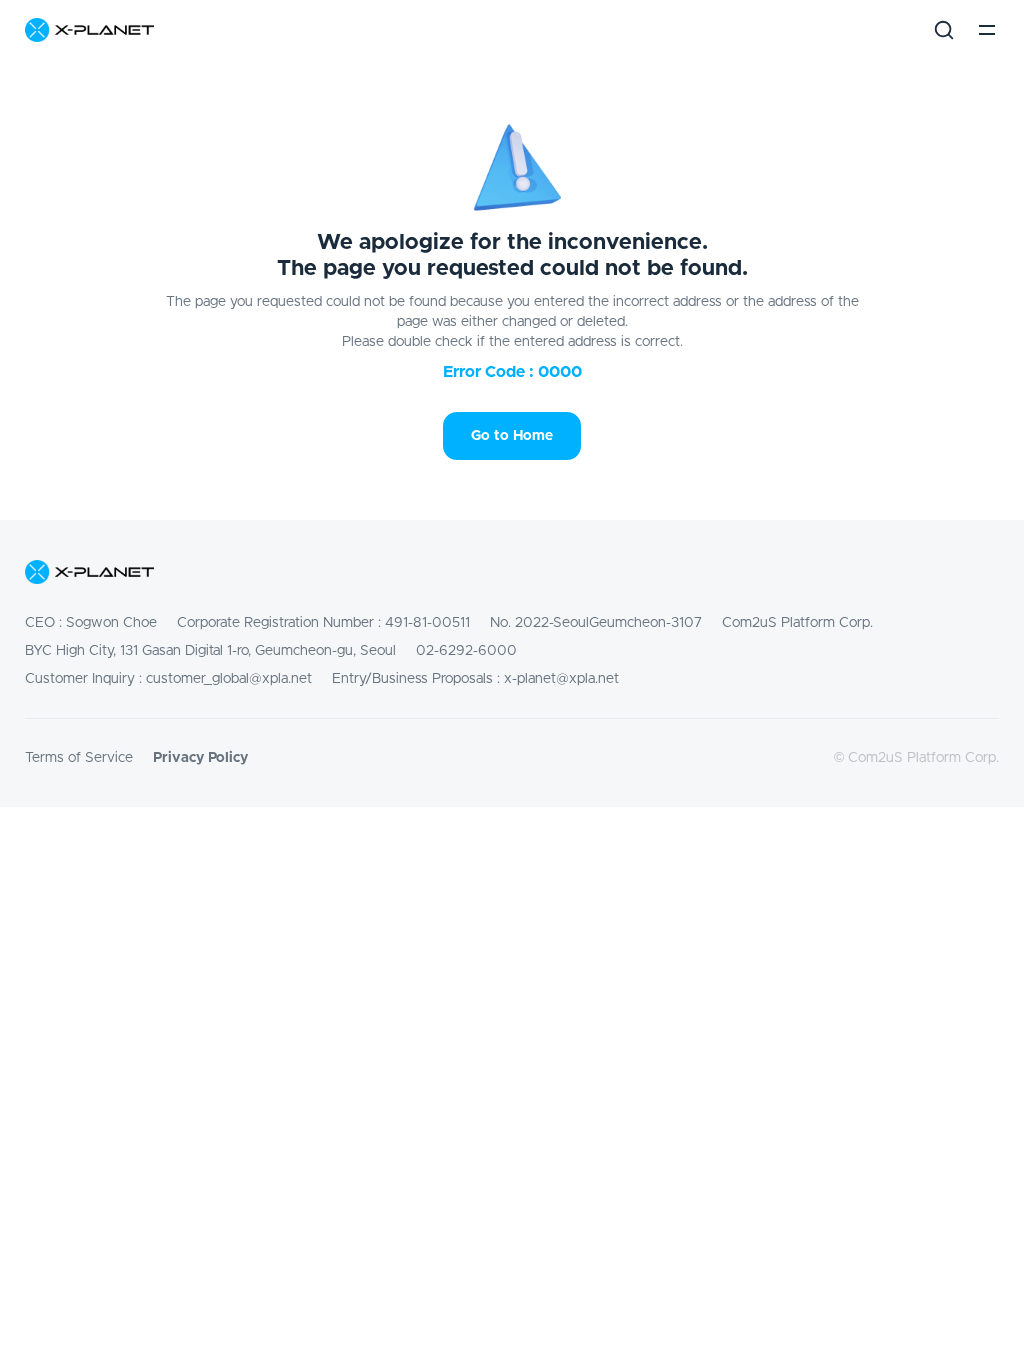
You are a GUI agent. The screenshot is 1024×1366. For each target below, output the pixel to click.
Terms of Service (79, 758)
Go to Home (512, 436)
